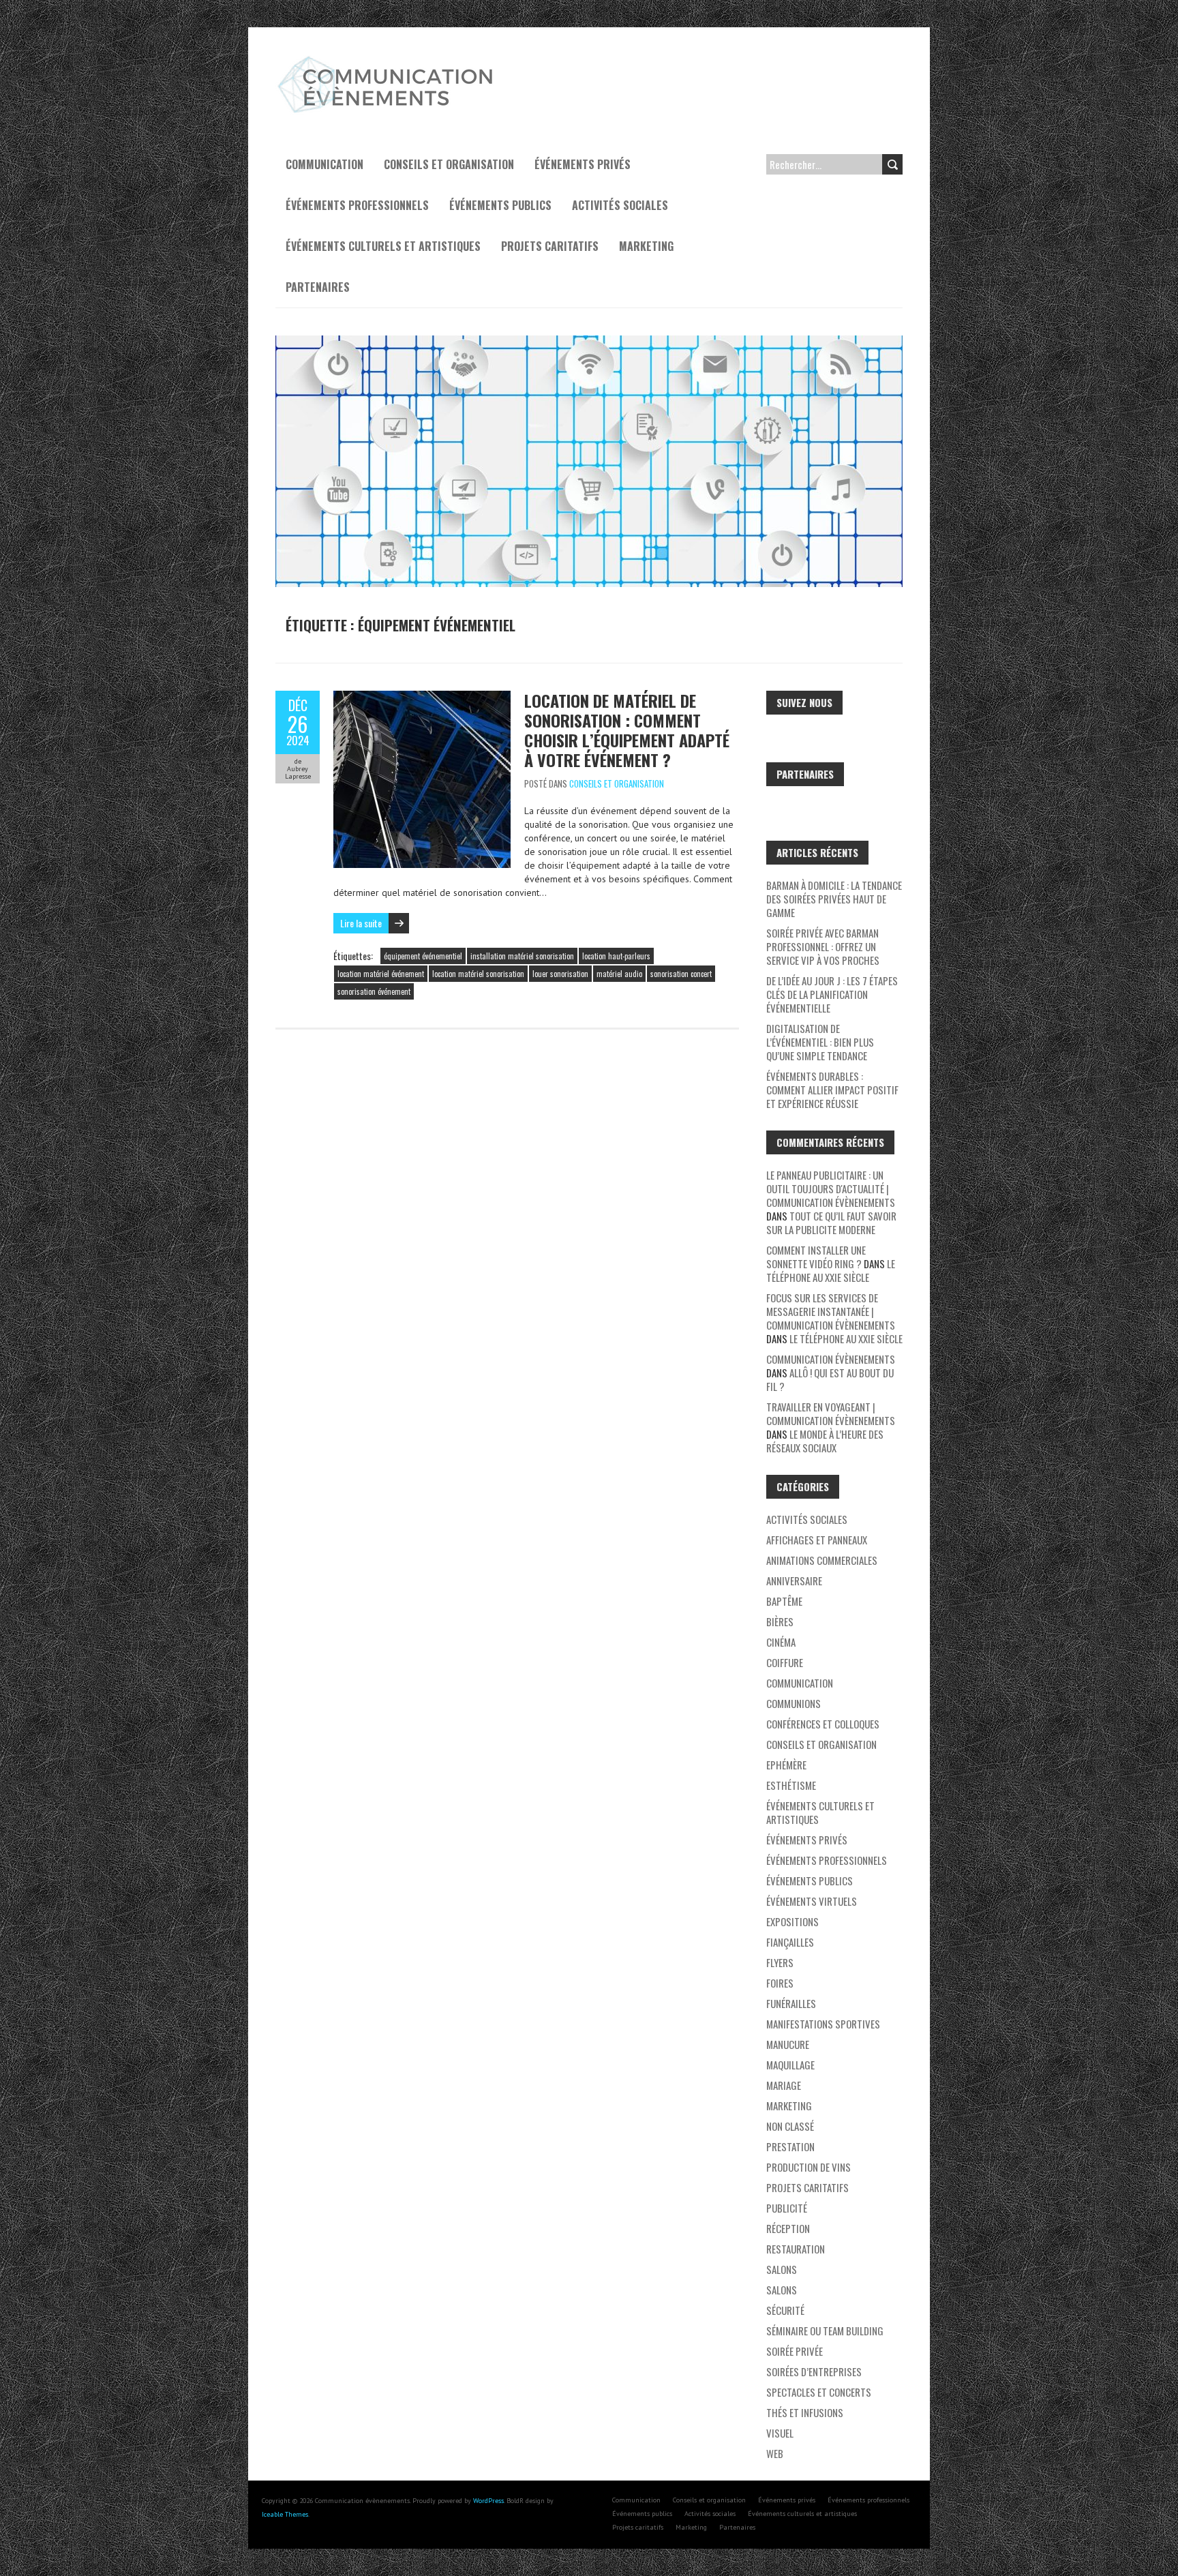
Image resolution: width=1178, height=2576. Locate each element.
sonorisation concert (681, 974)
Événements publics (500, 205)
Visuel (780, 2433)
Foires (780, 1983)
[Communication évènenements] (388, 61)
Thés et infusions (805, 2412)
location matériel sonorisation (478, 974)
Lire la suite (361, 923)
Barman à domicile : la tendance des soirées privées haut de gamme (834, 899)
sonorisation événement (374, 991)
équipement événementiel (423, 956)
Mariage (784, 2085)
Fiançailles (790, 1942)
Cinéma (781, 1642)
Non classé (790, 2126)
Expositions (792, 1921)
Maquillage (790, 2065)
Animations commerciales (822, 1560)
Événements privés (583, 164)
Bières (780, 1621)
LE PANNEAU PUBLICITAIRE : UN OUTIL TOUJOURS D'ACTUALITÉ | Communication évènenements (831, 1188)
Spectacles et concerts (819, 2392)
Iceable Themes (285, 2514)
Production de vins (809, 2167)
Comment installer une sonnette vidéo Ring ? (816, 1257)
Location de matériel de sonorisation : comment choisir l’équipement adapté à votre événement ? (627, 730)
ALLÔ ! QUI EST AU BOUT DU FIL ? (830, 1379)
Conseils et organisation (449, 164)
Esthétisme (791, 1785)
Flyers (780, 1962)
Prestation (790, 2146)
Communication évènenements (831, 1359)
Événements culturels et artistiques (383, 246)
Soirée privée (795, 2351)
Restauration (796, 2249)
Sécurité (785, 2310)
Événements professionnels (357, 205)
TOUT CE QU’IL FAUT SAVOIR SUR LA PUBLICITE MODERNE (831, 1223)
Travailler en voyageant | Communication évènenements (831, 1413)
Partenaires (318, 287)
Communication (324, 164)
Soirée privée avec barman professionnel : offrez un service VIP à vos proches (823, 946)
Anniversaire (794, 1581)
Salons (782, 2269)
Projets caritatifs (550, 246)
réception (788, 2228)
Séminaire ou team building (825, 2331)
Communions (794, 1703)
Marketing (646, 246)
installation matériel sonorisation (522, 956)
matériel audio (619, 974)
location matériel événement (381, 974)
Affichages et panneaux (817, 1540)
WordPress (488, 2501)
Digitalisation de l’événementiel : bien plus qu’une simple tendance (820, 1042)
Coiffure (785, 1662)
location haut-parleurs (616, 956)
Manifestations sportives (823, 2024)
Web (775, 2453)
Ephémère (786, 1765)
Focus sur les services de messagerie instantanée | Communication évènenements (831, 1311)
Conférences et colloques (823, 1724)
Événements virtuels (812, 1901)
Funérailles (791, 2003)
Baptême (784, 1601)
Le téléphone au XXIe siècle (831, 1270)
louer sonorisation (560, 974)
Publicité (787, 2208)
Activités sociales (620, 205)
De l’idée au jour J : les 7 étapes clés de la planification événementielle (832, 994)
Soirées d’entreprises (814, 2371)
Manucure (788, 2044)
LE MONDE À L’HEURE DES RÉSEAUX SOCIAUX (825, 1441)
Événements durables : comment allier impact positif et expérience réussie (832, 1090)
